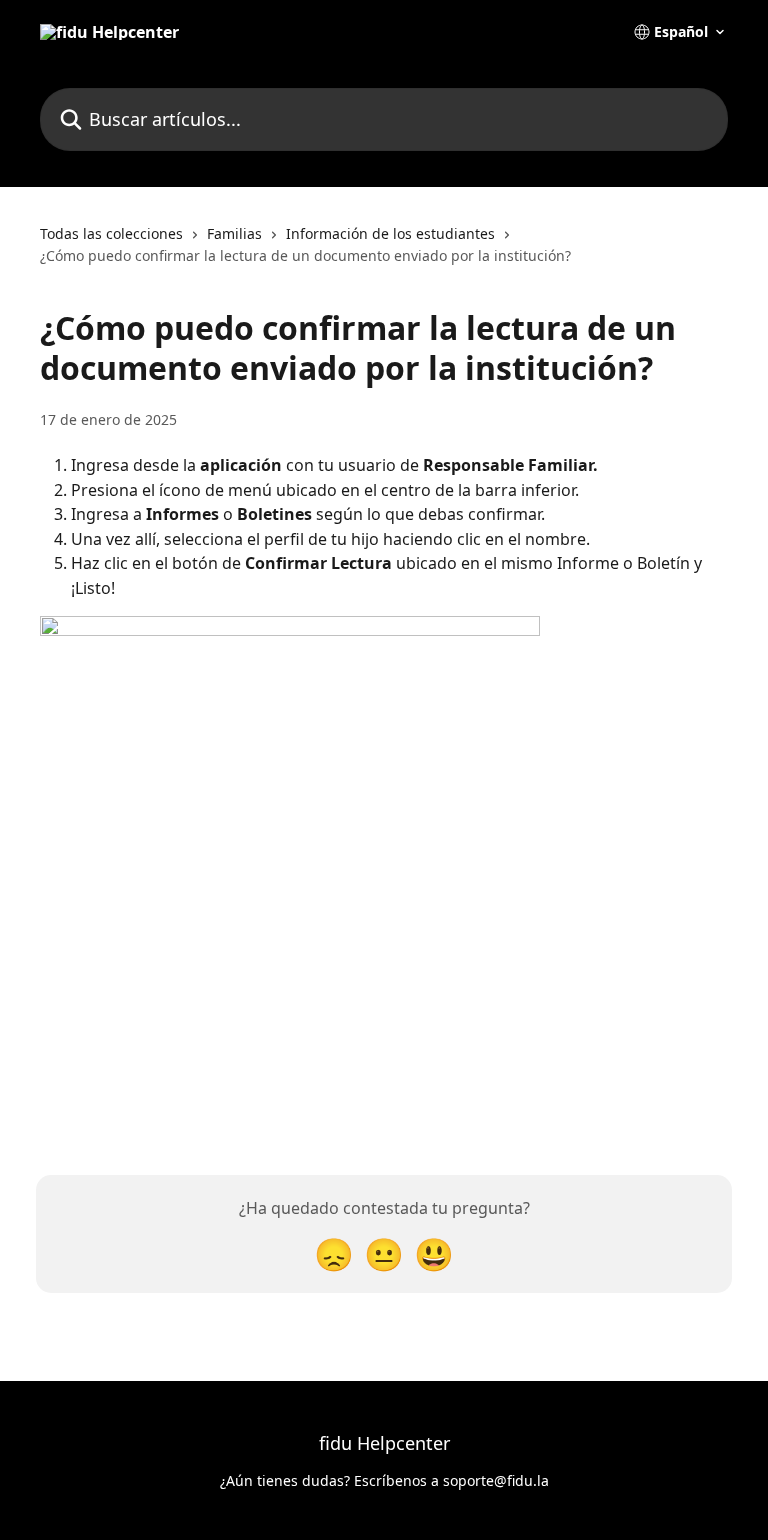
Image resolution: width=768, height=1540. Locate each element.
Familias (234, 233)
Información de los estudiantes (390, 233)
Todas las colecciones (111, 233)
